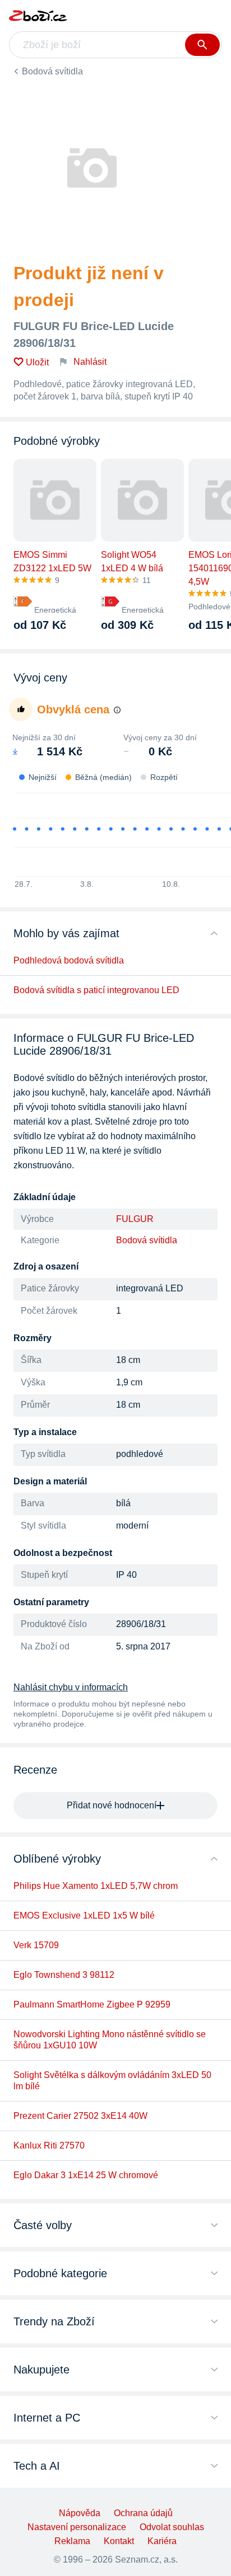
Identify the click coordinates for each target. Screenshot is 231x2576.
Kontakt (119, 2541)
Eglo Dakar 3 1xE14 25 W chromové (86, 2175)
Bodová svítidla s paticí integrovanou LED (96, 990)
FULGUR (135, 1219)
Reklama (72, 2541)
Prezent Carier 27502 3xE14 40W (80, 2116)
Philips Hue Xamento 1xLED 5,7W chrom (96, 1886)
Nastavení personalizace (77, 2527)
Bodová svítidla (52, 71)
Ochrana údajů (143, 2513)
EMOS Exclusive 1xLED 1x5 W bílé (84, 1915)
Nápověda (80, 2513)
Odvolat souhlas (172, 2527)
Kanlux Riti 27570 (49, 2145)
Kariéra (162, 2541)
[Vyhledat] (202, 45)
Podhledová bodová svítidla (69, 960)
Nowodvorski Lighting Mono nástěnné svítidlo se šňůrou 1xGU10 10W (110, 2040)
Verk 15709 (36, 1945)
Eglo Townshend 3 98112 (64, 1975)
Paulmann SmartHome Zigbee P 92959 (92, 2004)
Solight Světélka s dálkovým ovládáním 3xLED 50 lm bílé (112, 2081)
